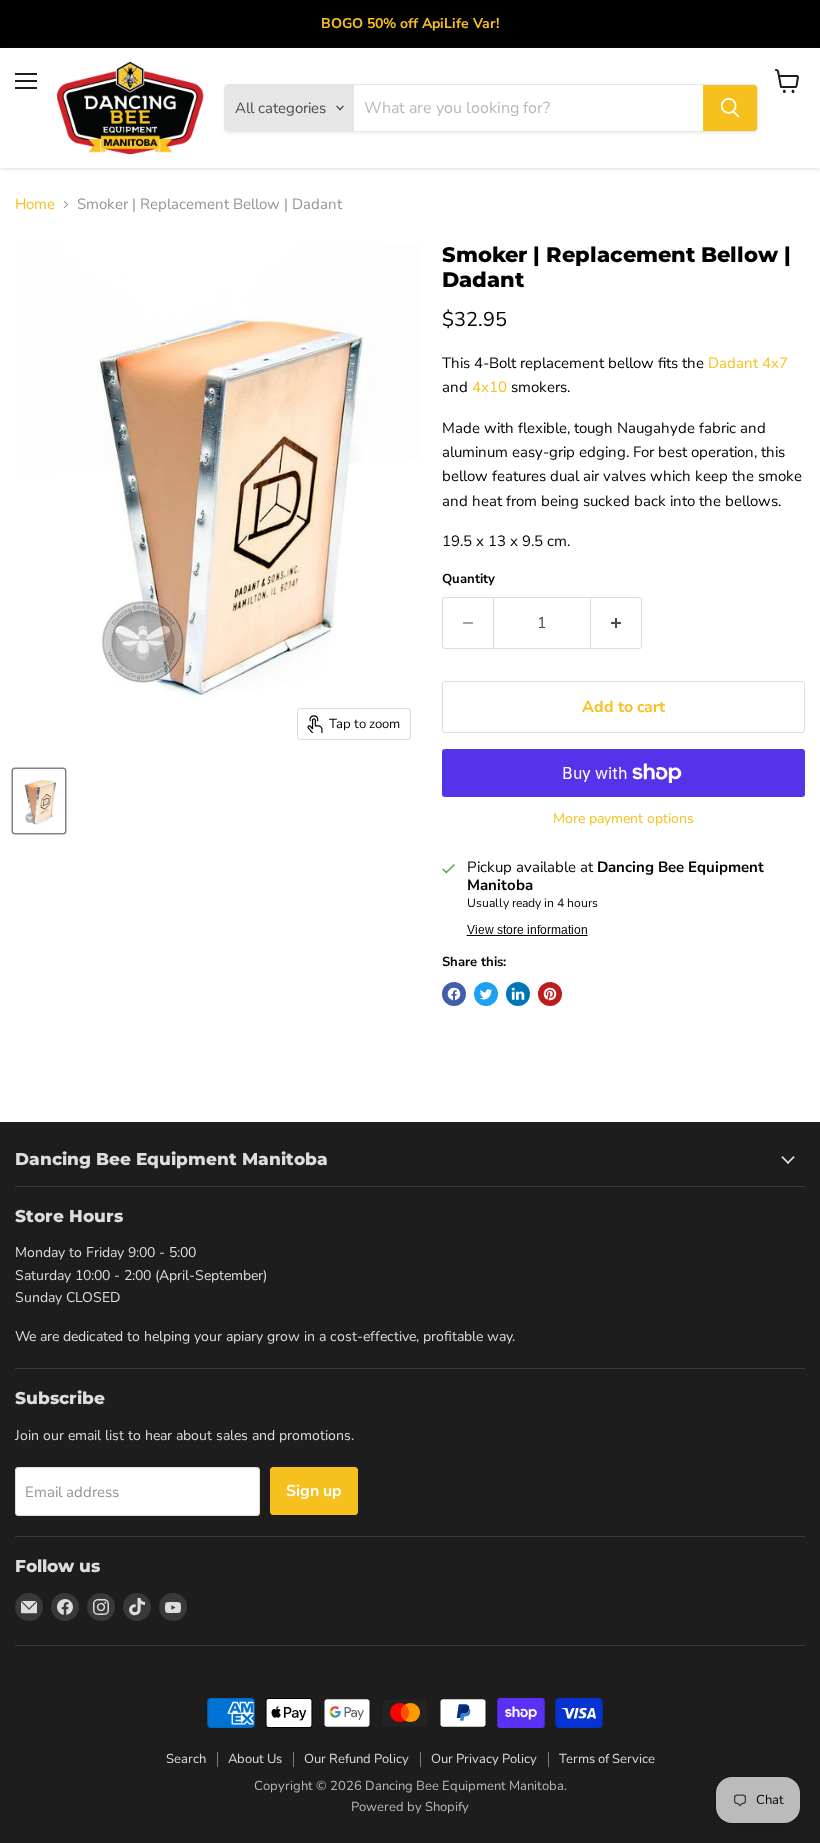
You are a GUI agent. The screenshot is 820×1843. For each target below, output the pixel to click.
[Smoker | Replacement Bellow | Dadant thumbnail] (39, 801)
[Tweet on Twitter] (486, 994)
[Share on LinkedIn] (518, 994)
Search (186, 1759)
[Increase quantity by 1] (616, 623)
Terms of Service (607, 1759)
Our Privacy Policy (484, 1759)
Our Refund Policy (356, 1759)
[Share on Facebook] (454, 994)
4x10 (489, 387)
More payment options (623, 819)
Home (35, 204)
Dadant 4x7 (748, 363)
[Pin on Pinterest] (550, 994)
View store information (527, 930)
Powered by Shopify (410, 1807)
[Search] (730, 108)
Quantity (468, 579)
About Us (255, 1759)
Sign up (314, 1491)
